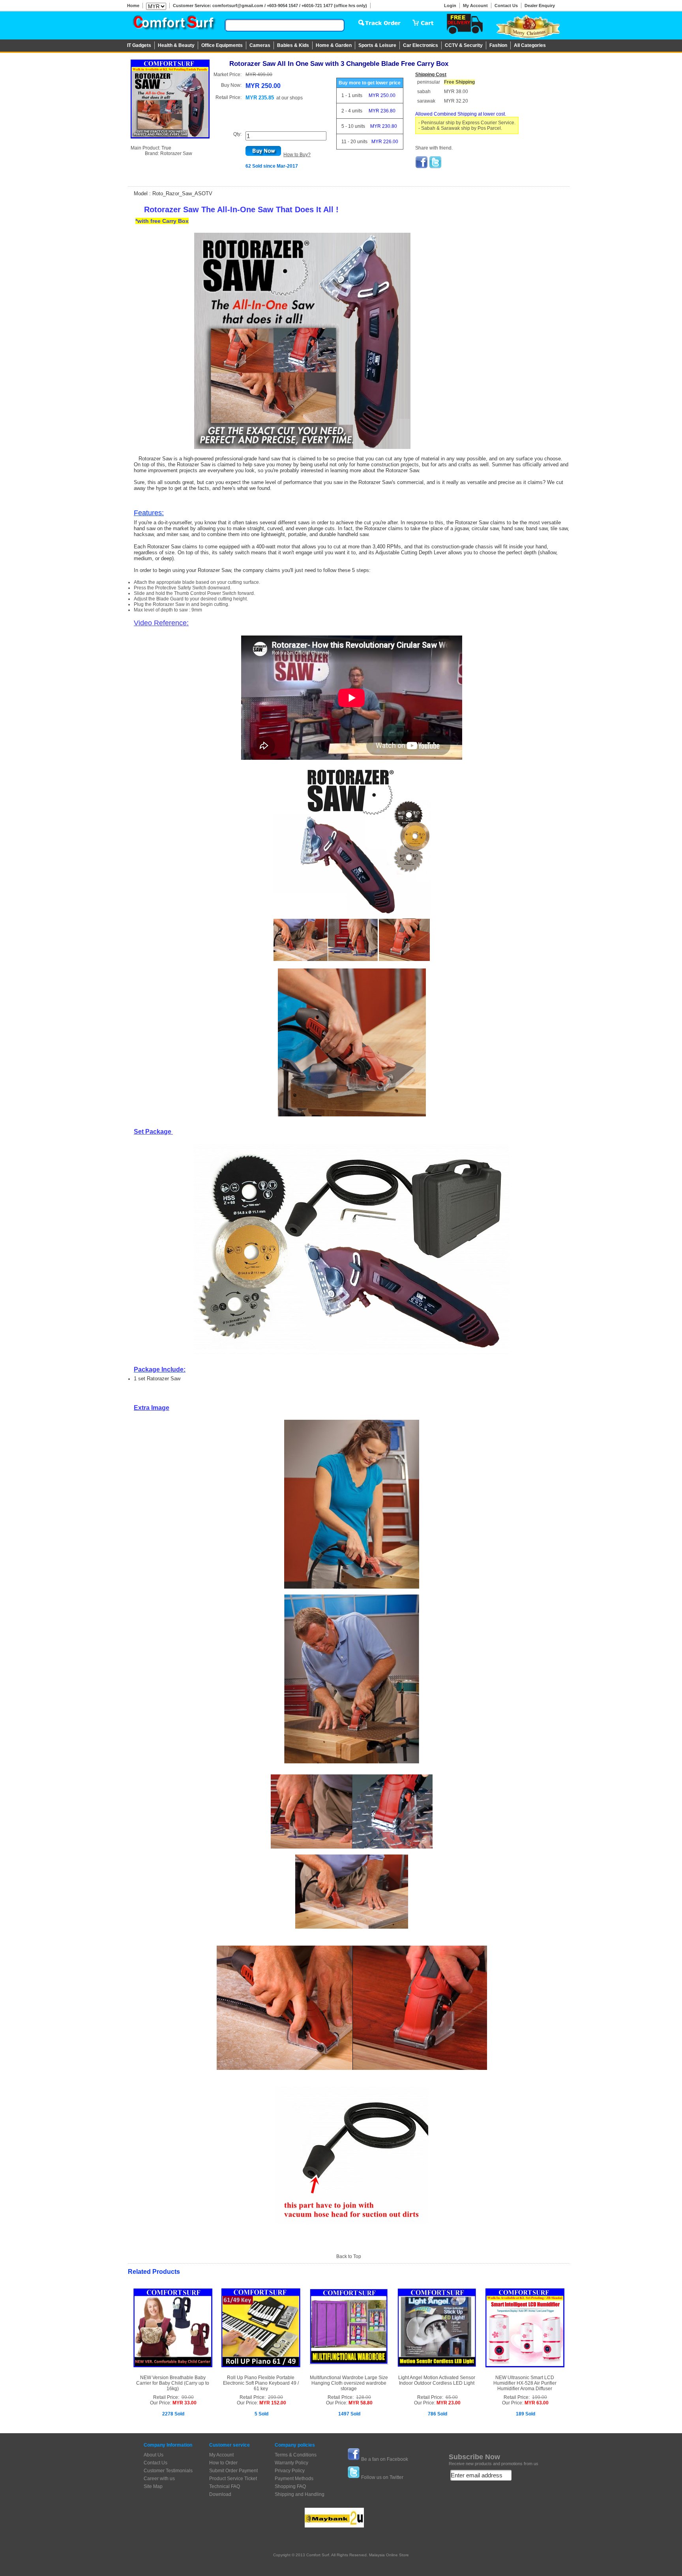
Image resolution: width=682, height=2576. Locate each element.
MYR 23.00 (449, 2403)
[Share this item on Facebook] (422, 167)
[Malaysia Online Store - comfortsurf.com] (173, 24)
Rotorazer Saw (176, 153)
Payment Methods (294, 2479)
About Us (154, 2455)
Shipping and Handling (300, 2494)
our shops (292, 98)
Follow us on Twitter (382, 2477)
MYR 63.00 (537, 2403)
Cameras (260, 45)
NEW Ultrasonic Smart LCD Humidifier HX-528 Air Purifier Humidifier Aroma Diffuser (525, 2383)
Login (450, 6)
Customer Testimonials (168, 2471)
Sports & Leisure (377, 45)
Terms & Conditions (296, 2455)
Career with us (159, 2479)
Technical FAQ (225, 2486)
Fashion (498, 45)
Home (133, 6)
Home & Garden (334, 45)
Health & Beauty (176, 45)
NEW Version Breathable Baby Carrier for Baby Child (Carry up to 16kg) (173, 2383)
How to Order (223, 2463)
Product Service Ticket (233, 2479)
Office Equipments (222, 45)
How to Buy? (297, 155)
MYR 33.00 (185, 2403)
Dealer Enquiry (540, 6)
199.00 (540, 2397)
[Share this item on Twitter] (435, 167)
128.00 (363, 2397)
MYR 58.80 (361, 2403)
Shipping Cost (431, 75)
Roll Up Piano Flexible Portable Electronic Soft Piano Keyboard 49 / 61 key (261, 2383)
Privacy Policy (290, 2471)
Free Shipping (459, 82)
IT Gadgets (139, 45)
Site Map (153, 2486)
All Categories (530, 45)
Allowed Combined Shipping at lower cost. (461, 114)
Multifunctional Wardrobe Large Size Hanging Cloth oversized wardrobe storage (349, 2383)
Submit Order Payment (233, 2471)
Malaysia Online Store (389, 2555)
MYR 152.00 (273, 2403)
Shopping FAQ (290, 2486)
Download (220, 2494)
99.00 (188, 2397)
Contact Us (506, 6)
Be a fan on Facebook (385, 2459)
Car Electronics (421, 45)
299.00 (275, 2397)
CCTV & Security (464, 45)
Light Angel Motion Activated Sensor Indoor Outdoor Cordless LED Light (437, 2380)
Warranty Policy (291, 2463)
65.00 (452, 2397)
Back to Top (349, 2256)
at (289, 98)
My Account (475, 6)
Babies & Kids (293, 45)
